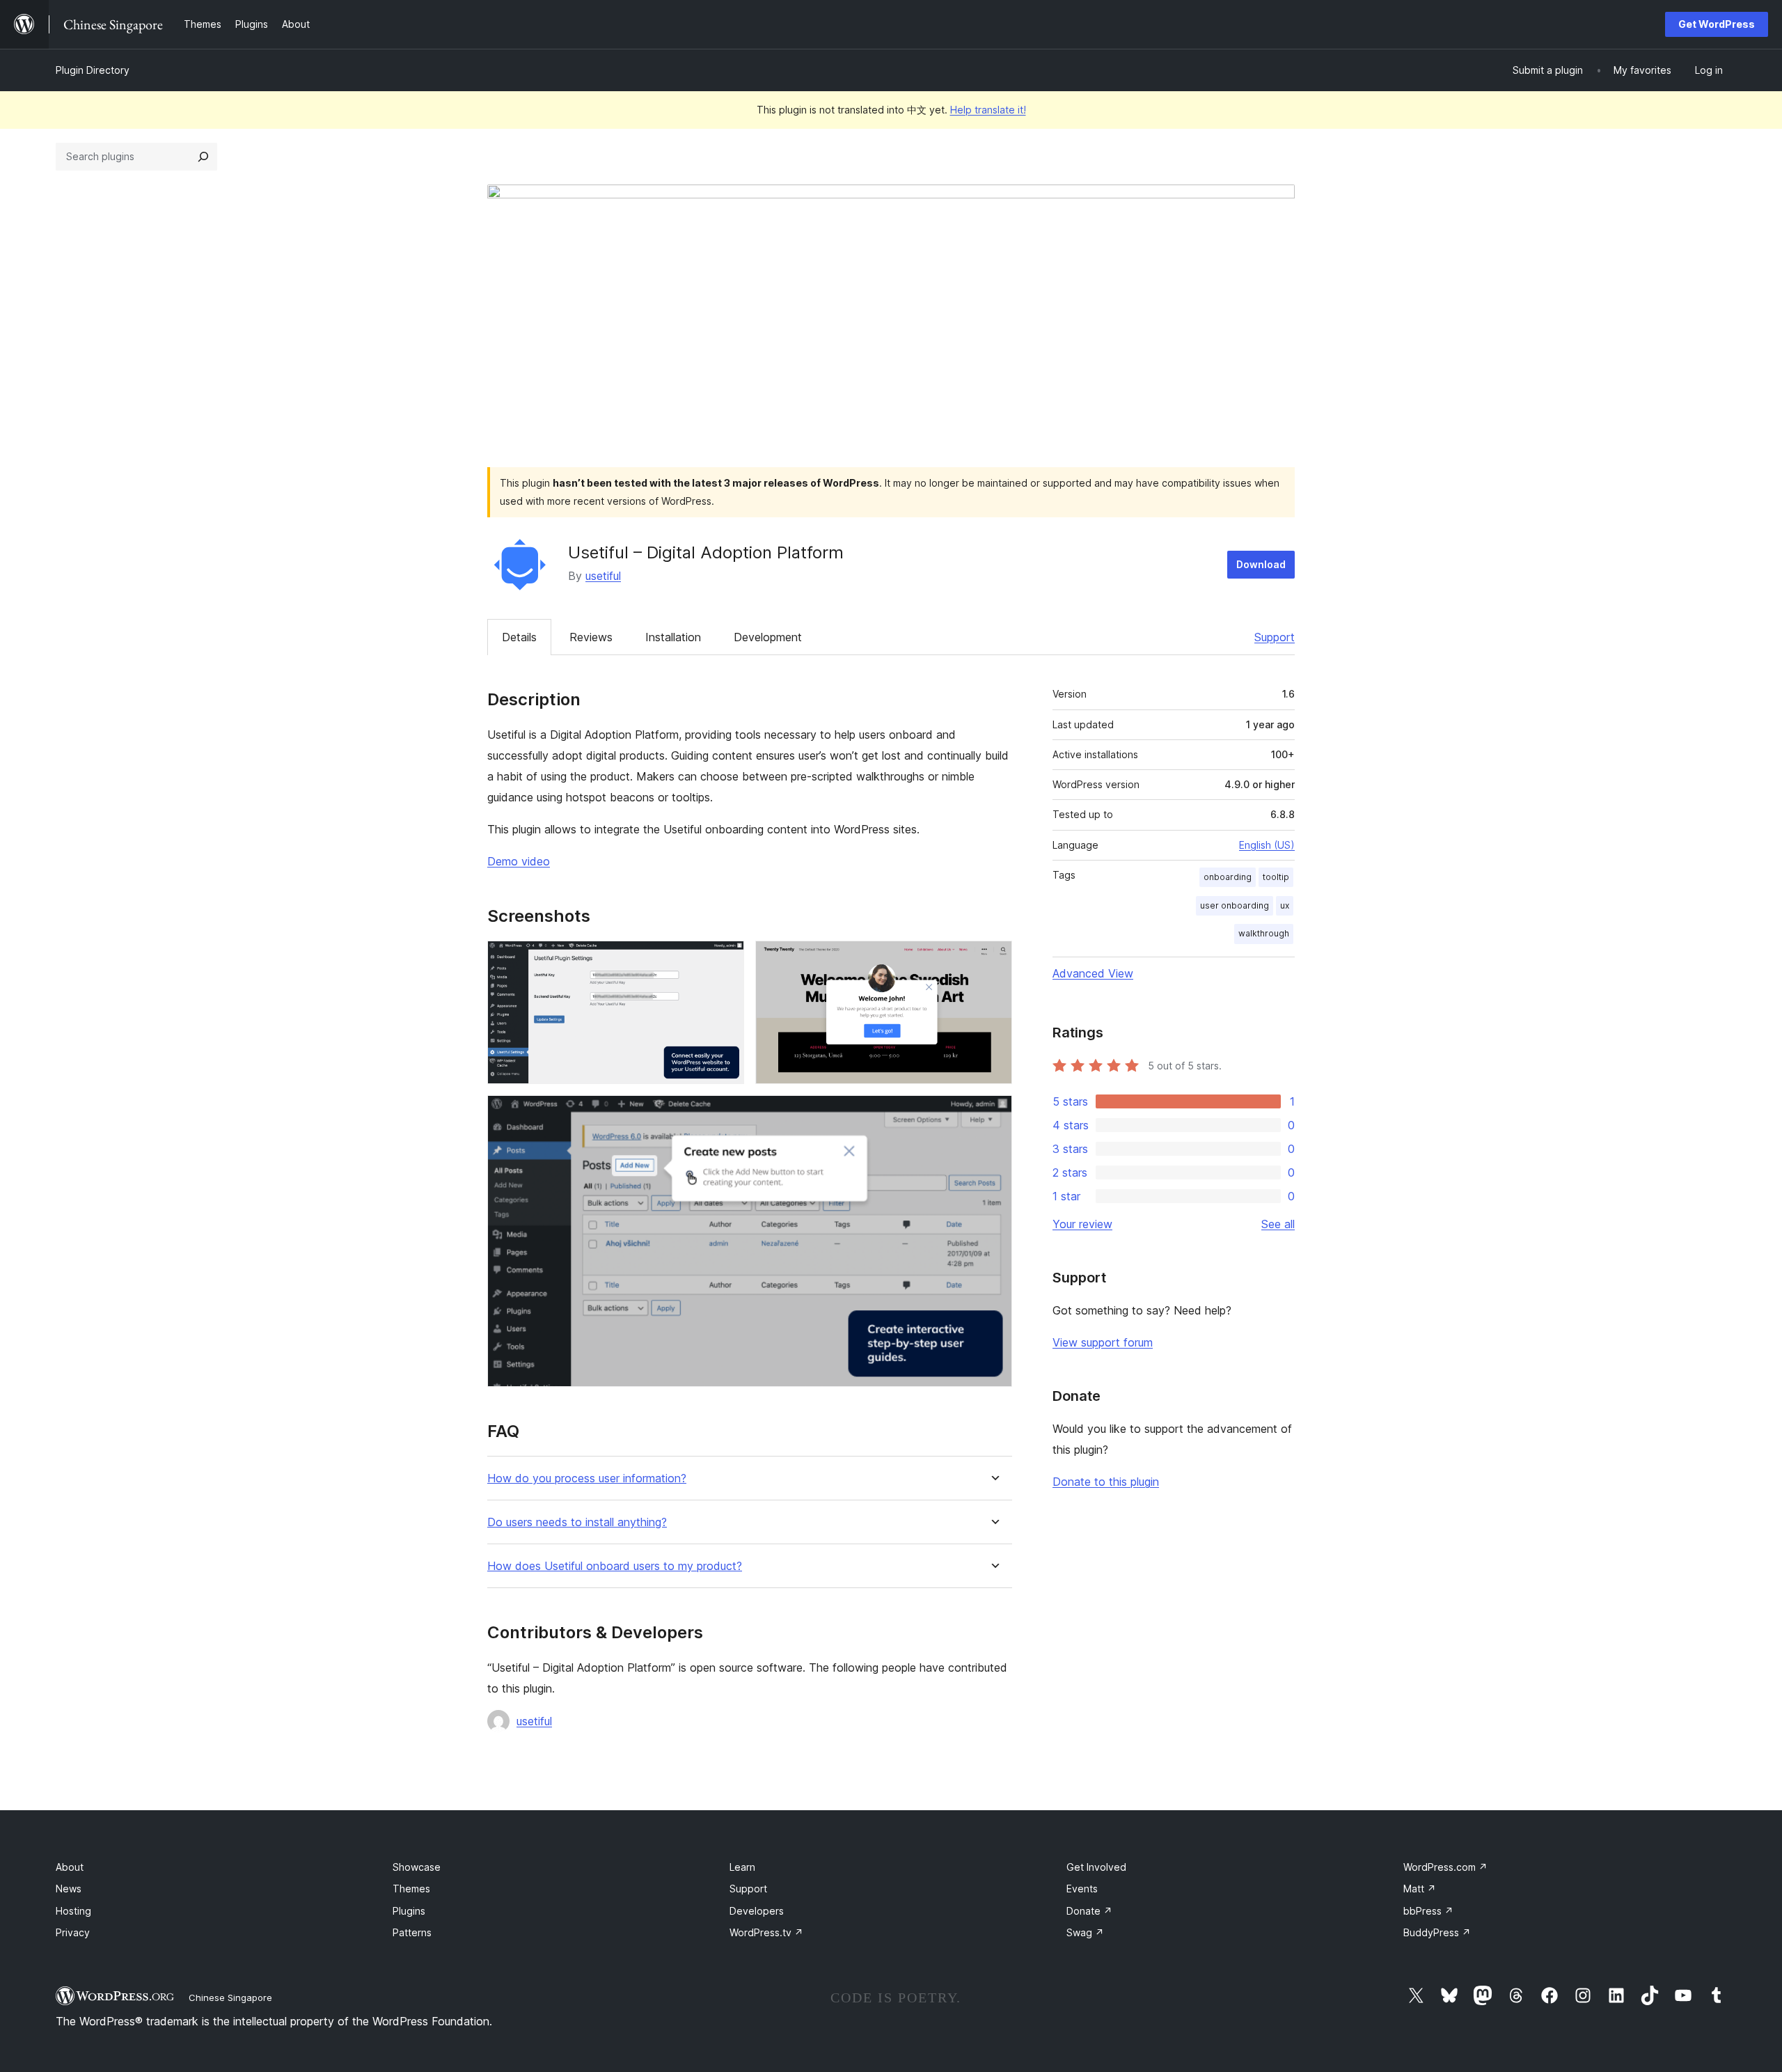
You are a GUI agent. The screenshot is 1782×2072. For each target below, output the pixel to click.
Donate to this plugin (1106, 1482)
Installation (673, 637)
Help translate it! (988, 110)
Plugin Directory (93, 70)
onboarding (1228, 877)
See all (1278, 1224)
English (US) (1267, 845)
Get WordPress (1717, 24)
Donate (1089, 1911)
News (69, 1889)
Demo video (519, 861)
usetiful (603, 576)
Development (768, 637)
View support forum (1103, 1342)
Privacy (73, 1932)
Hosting (73, 1911)
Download (1261, 564)
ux (1285, 905)
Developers (757, 1911)
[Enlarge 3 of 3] (993, 1114)
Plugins (409, 1911)
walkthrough (1264, 933)
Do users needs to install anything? (577, 1522)
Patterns (412, 1932)
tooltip (1276, 877)
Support (1275, 637)
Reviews (591, 637)
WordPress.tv (766, 1932)
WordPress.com (1445, 1867)
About (70, 1867)
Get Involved (1096, 1867)
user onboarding (1235, 905)
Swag (1085, 1932)
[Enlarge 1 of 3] (725, 959)
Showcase (417, 1867)
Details (519, 637)
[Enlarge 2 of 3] (993, 959)
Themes (411, 1889)
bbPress (1428, 1911)
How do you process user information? (587, 1478)
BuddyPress (1437, 1932)
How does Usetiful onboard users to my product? (615, 1566)
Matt (1420, 1889)
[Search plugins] (203, 157)
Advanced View (1093, 973)
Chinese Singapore (230, 1998)
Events (1082, 1889)
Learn (742, 1867)
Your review (1082, 1224)
